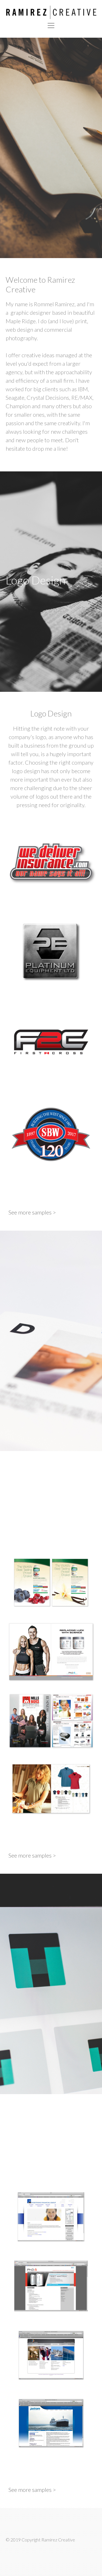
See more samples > (32, 1212)
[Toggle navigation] (51, 25)
